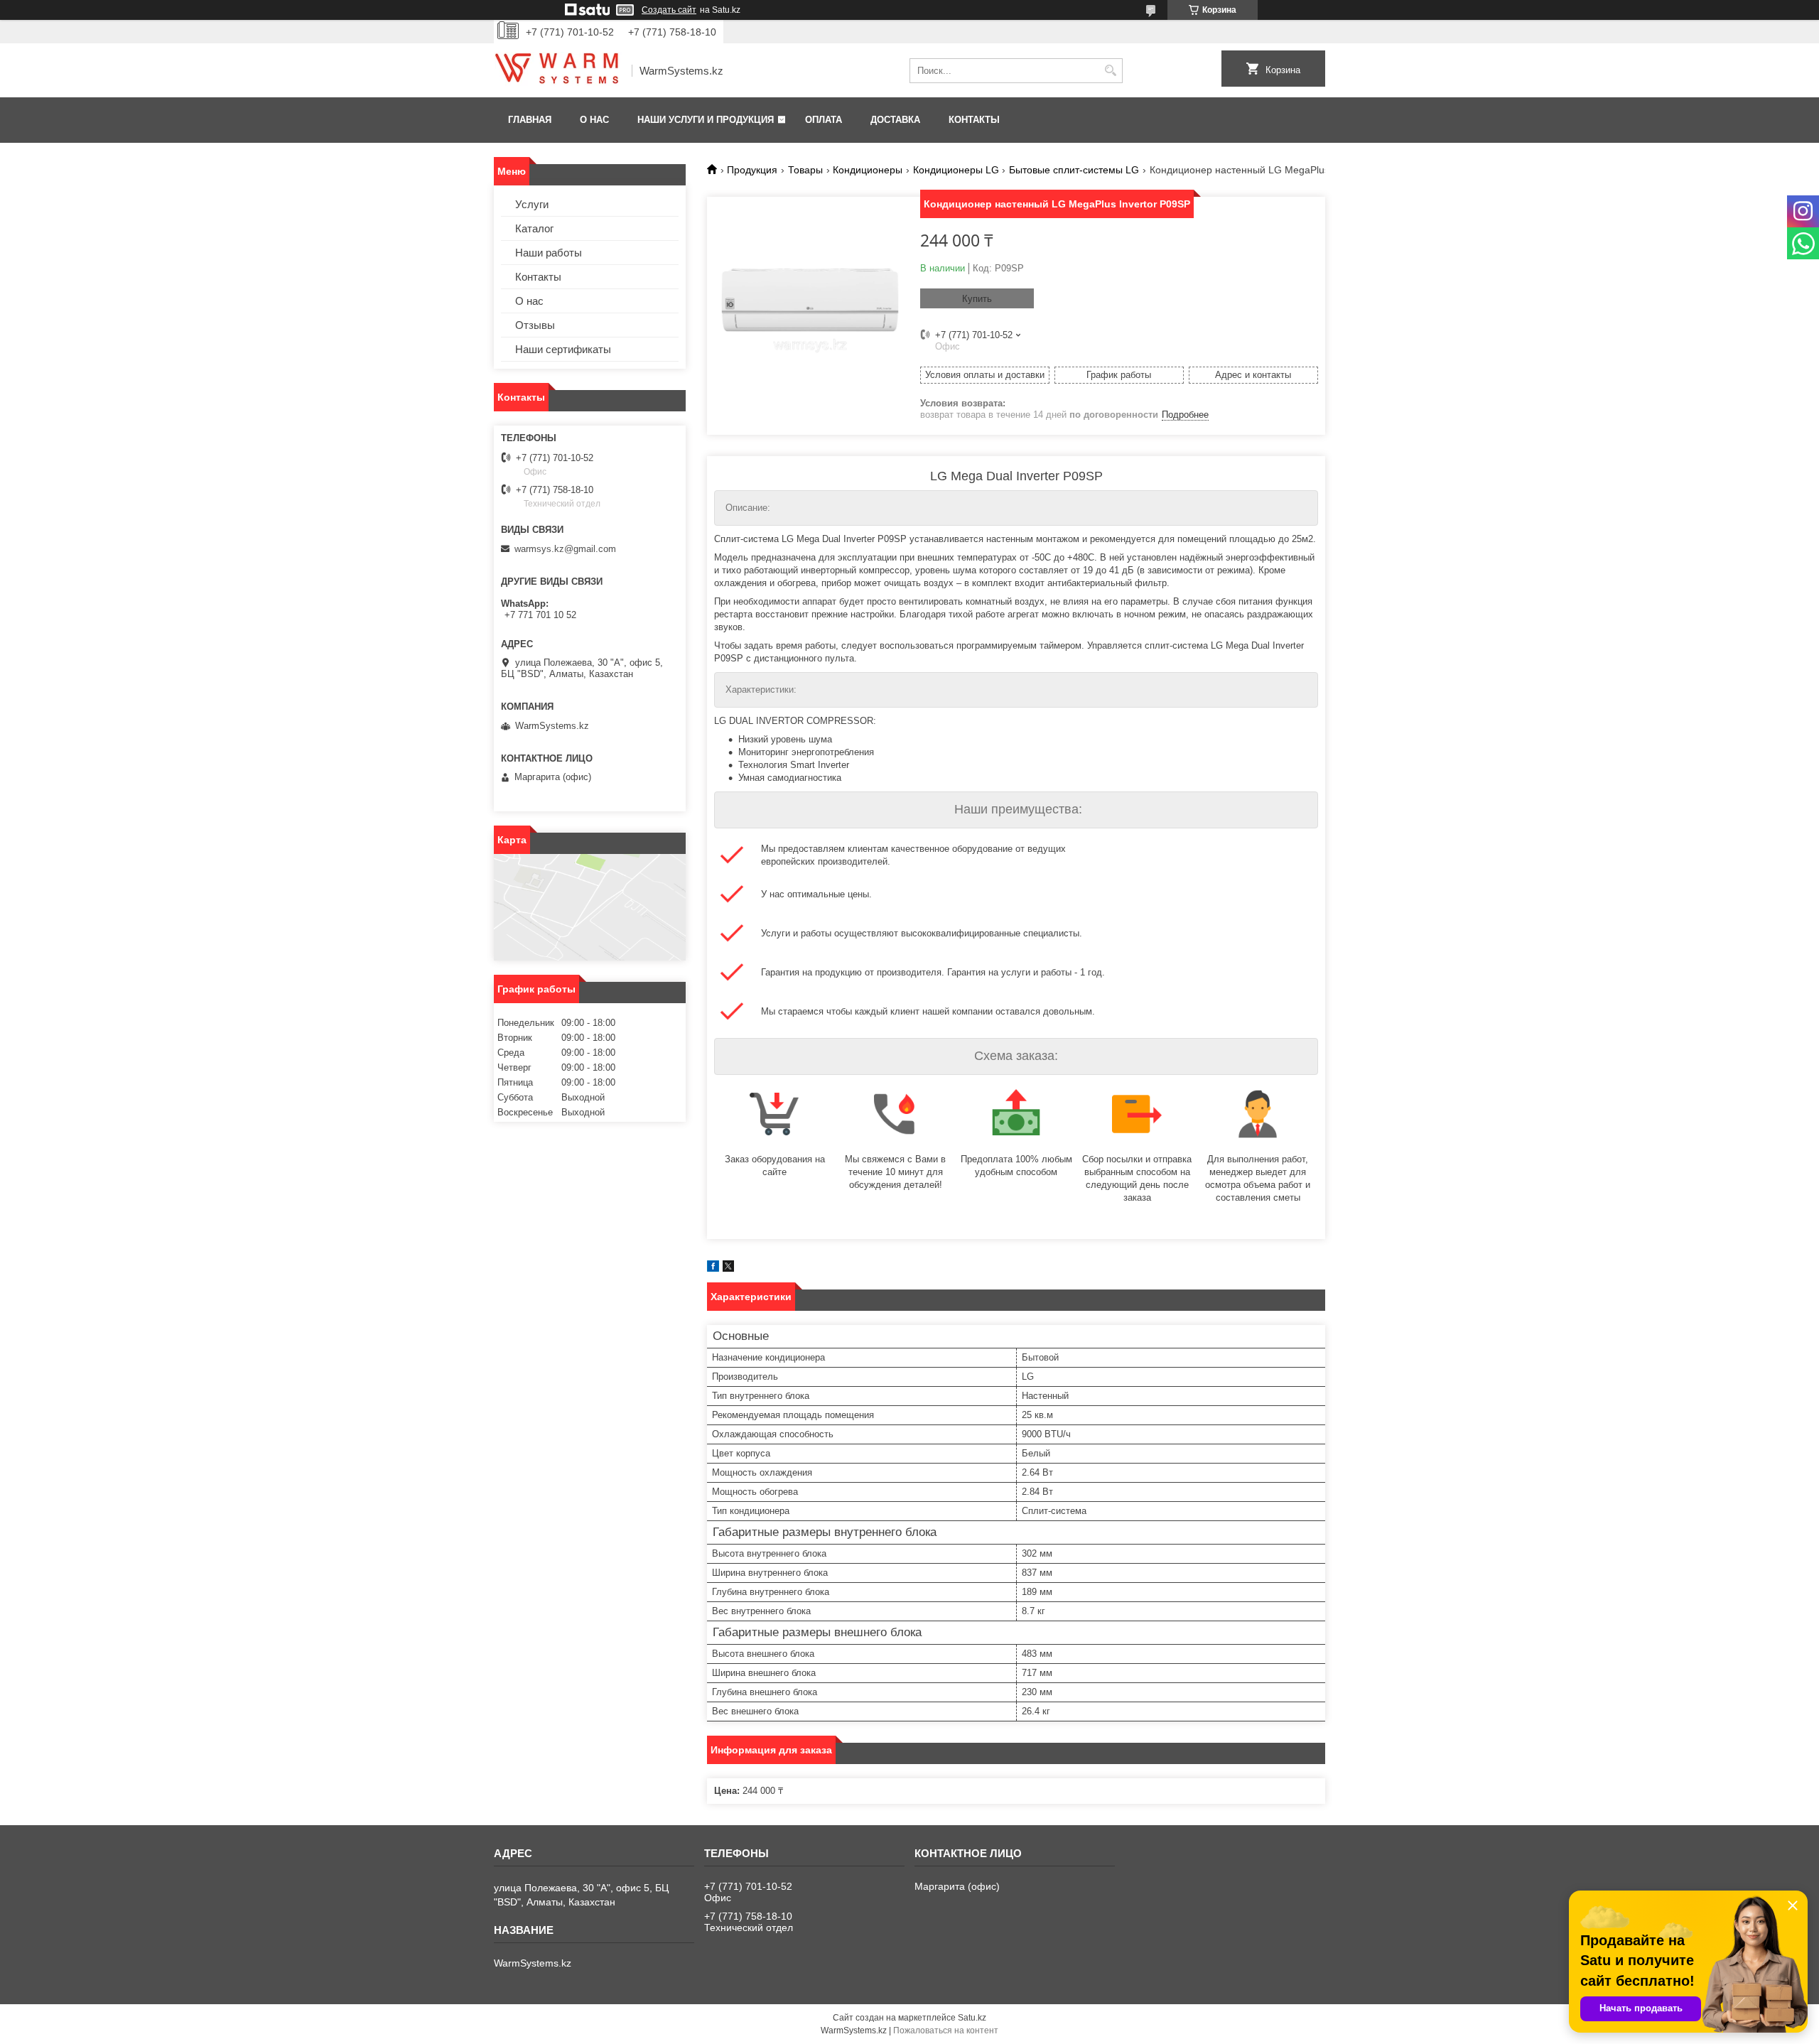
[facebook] (713, 1269)
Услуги (532, 204)
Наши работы (549, 253)
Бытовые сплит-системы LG (1074, 170)
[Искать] (1110, 71)
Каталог (534, 228)
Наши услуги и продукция (706, 120)
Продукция (752, 170)
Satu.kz (972, 2018)
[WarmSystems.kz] (558, 71)
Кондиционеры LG (956, 170)
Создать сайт (669, 10)
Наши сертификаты (563, 349)
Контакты (974, 120)
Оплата (824, 120)
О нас (594, 120)
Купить (977, 299)
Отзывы (535, 325)
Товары (805, 170)
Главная (530, 120)
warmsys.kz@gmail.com (565, 549)
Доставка (895, 120)
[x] (728, 1269)
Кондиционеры (868, 170)
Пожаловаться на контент (946, 2031)
